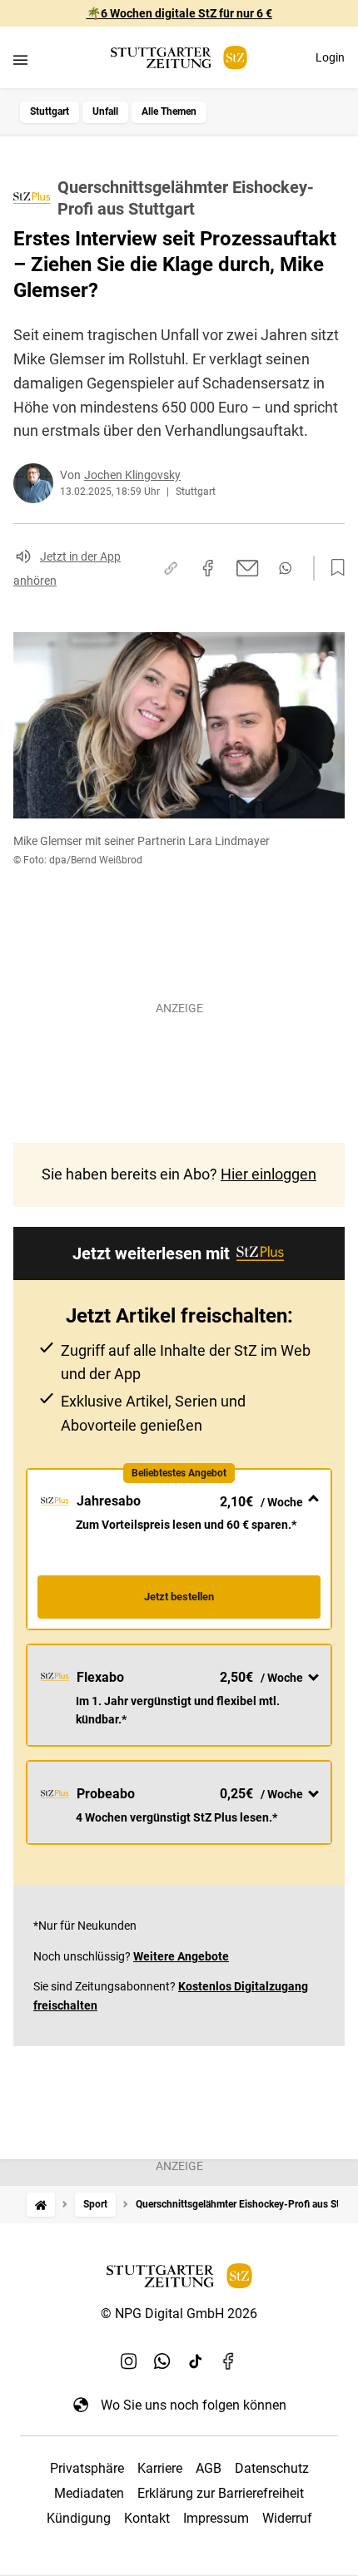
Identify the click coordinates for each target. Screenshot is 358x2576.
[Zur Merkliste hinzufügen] (333, 568)
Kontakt (147, 2518)
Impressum (216, 2518)
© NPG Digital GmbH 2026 (179, 2314)
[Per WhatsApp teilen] (285, 568)
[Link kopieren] (171, 568)
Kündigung (79, 2518)
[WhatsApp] (162, 2361)
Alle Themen (169, 111)
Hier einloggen (268, 1174)
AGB (209, 2468)
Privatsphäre (87, 2468)
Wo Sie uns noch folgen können (194, 2405)
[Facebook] (229, 2361)
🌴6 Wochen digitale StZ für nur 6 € (179, 13)
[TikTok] (196, 2361)
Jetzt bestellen (179, 1597)
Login (330, 57)
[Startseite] (41, 2205)
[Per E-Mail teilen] (248, 568)
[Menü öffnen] (20, 59)
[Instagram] (129, 2361)
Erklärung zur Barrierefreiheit (221, 2493)
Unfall (105, 111)
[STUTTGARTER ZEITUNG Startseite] (179, 58)
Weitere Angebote (181, 1956)
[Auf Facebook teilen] (208, 568)
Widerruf (287, 2518)
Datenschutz (272, 2468)
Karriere (160, 2468)
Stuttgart (50, 111)
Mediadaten (89, 2493)
